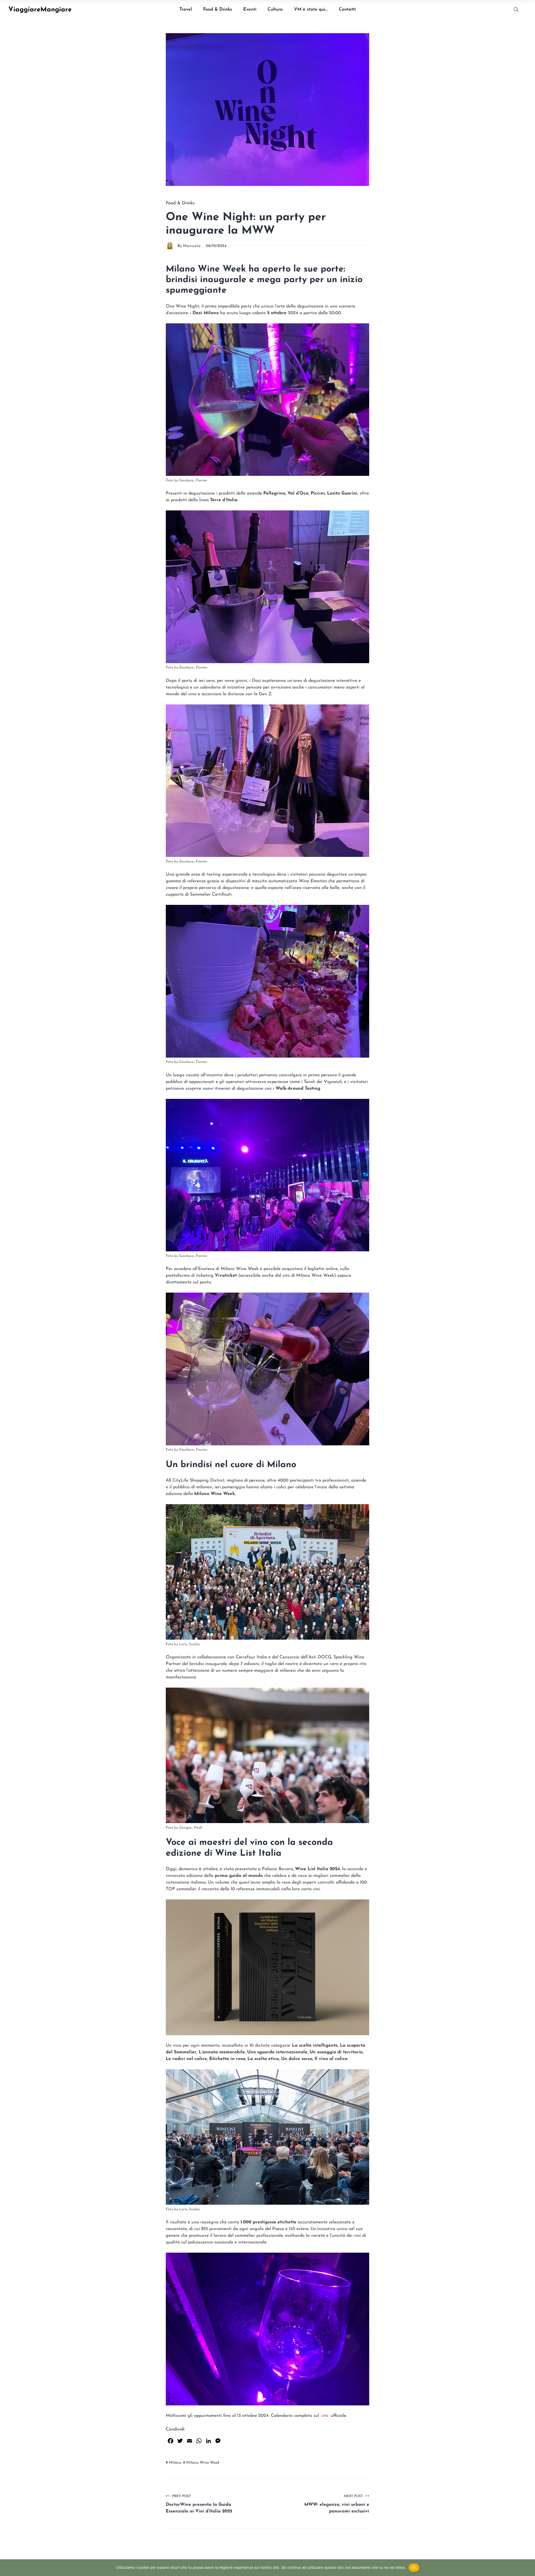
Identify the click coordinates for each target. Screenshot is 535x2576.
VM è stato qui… (311, 9)
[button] (516, 10)
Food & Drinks (218, 9)
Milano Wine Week (203, 2463)
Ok (414, 2567)
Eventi (250, 9)
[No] (528, 2568)
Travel (186, 9)
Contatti (347, 9)
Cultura (275, 9)
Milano (175, 2463)
